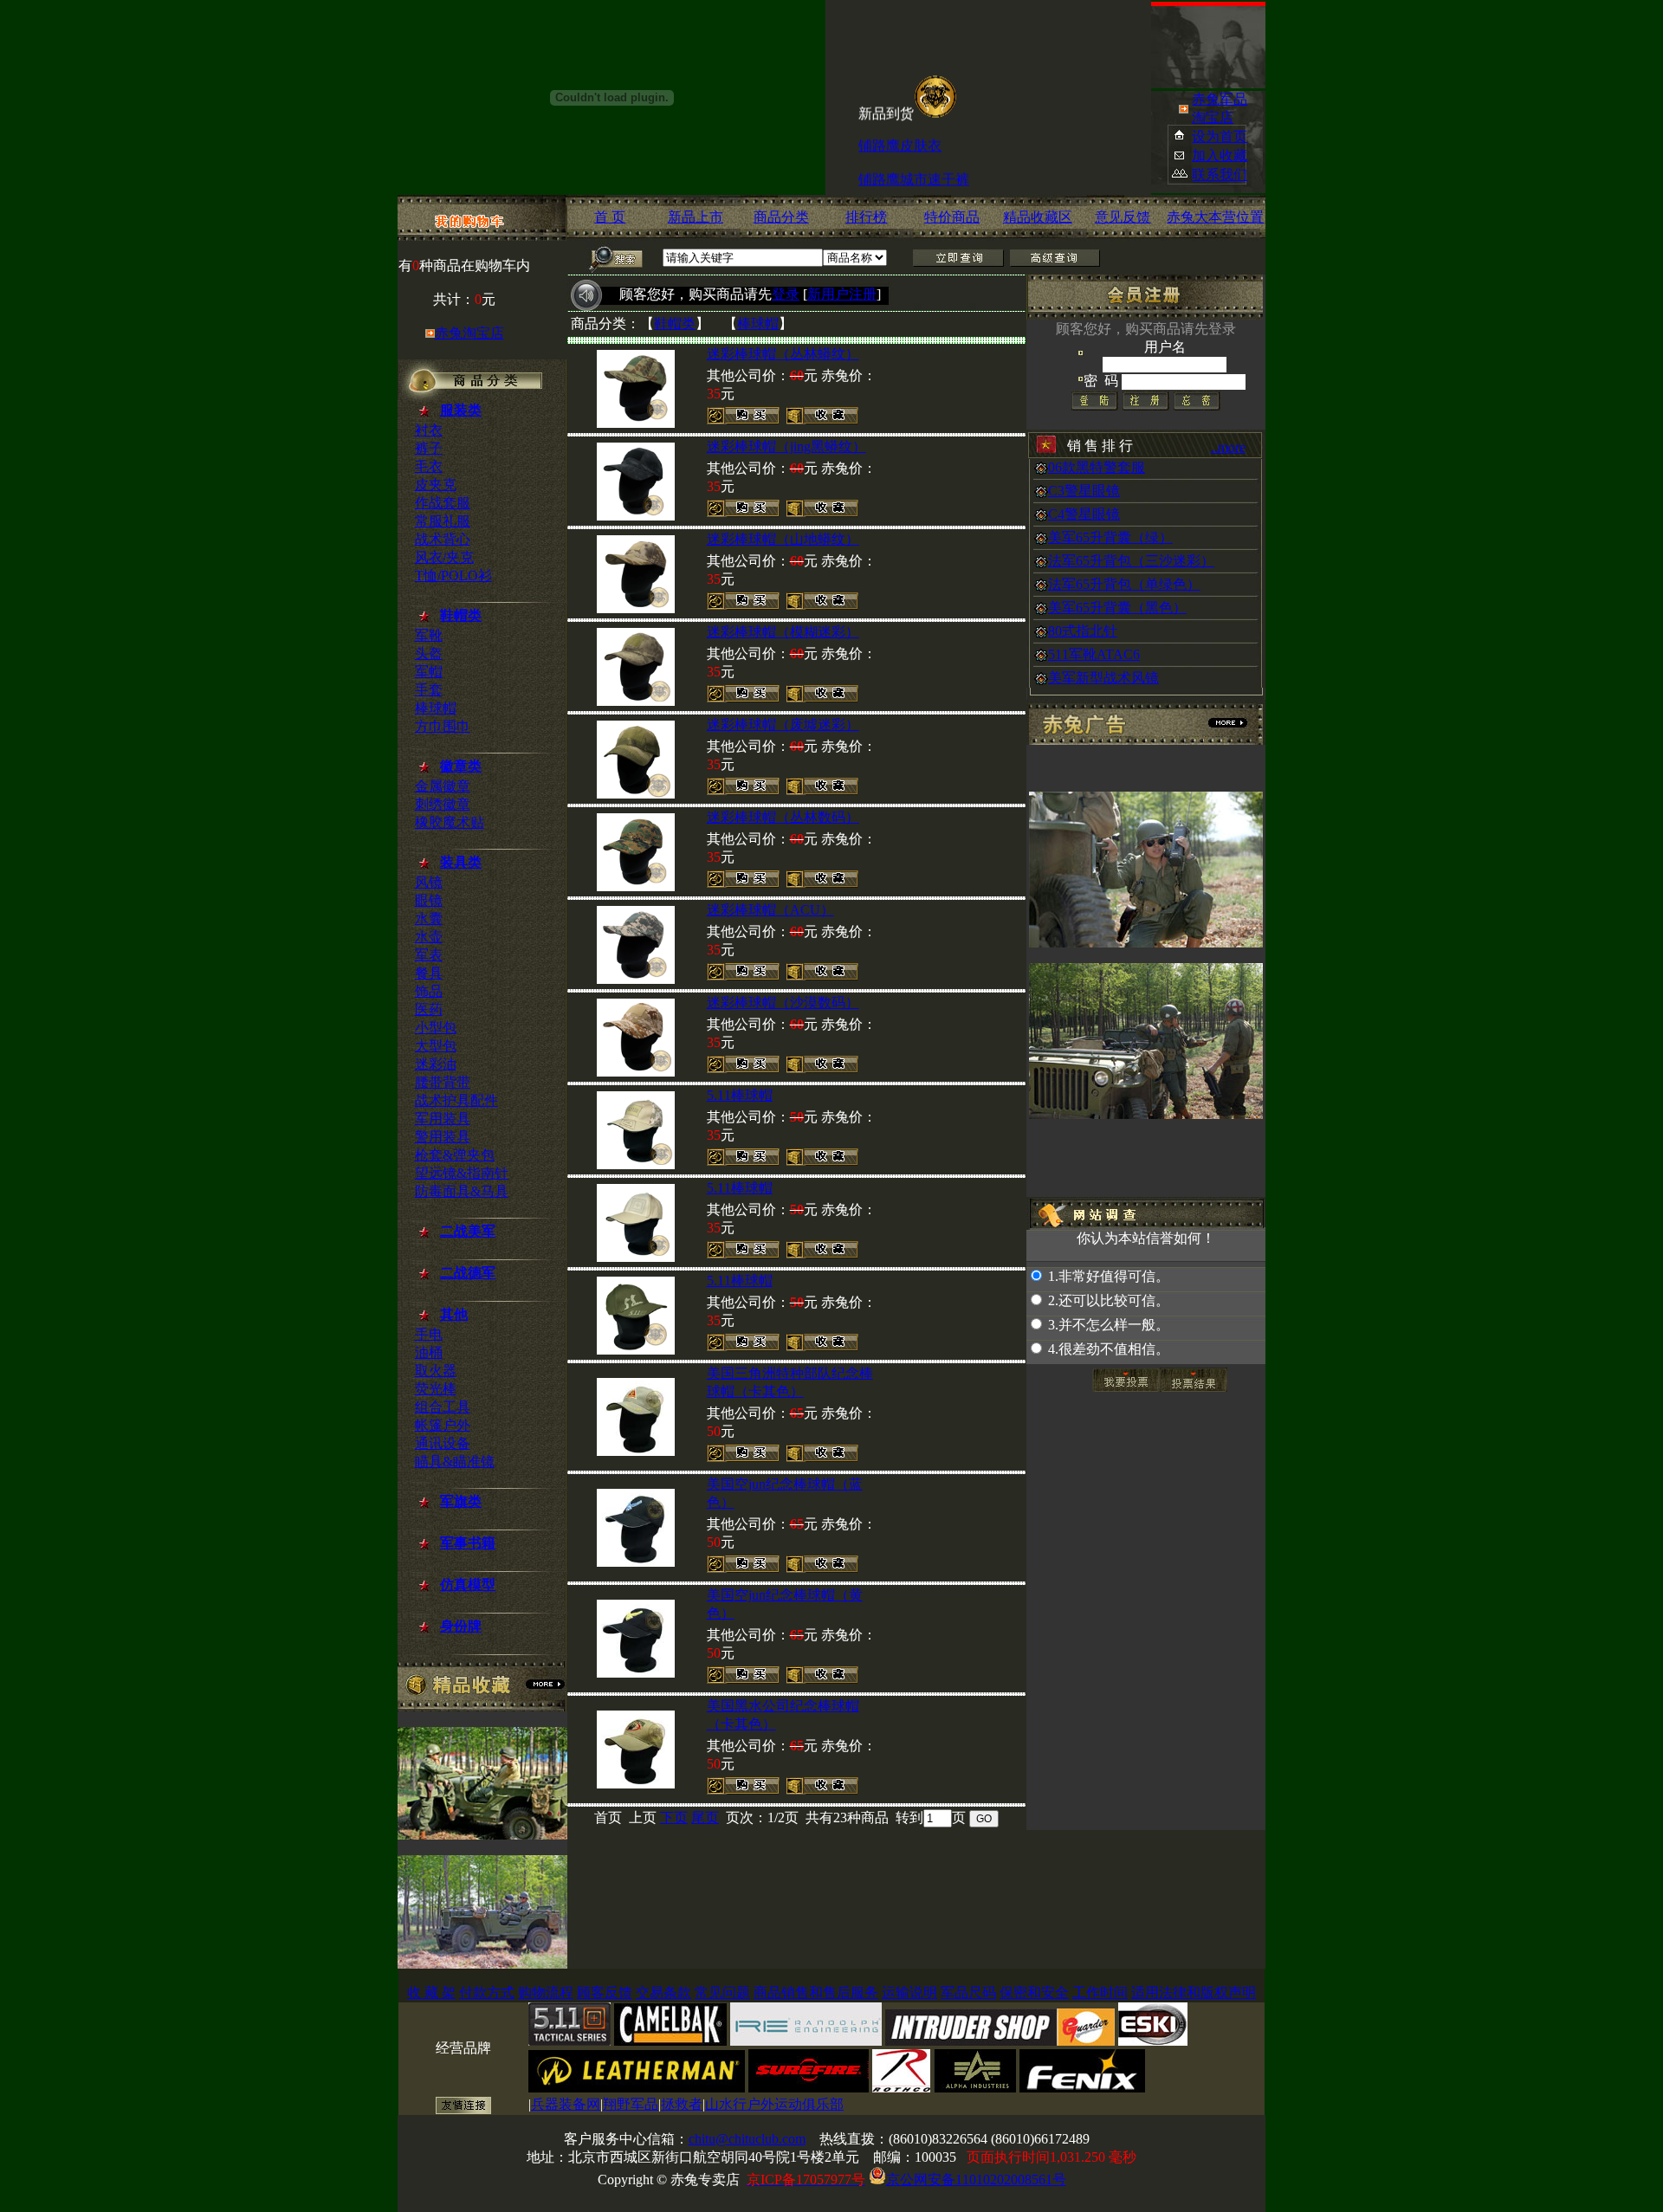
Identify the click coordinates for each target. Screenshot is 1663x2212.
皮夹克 (436, 485)
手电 (429, 1334)
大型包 (436, 1046)
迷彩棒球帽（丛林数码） (783, 817)
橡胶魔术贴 (450, 822)
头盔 (429, 653)
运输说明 (909, 1992)
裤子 (429, 448)
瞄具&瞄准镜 (455, 1462)
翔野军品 (631, 2104)
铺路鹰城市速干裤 (914, 164)
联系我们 (1220, 175)
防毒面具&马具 (462, 1191)
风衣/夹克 (444, 557)
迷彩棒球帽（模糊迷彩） (783, 632)
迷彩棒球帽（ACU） (770, 910)
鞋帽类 (675, 323)
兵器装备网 (566, 2104)
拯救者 (682, 2104)
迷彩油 (436, 1064)
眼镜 (429, 900)
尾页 (705, 1817)
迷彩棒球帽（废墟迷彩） (783, 724)
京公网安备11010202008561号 (976, 2180)
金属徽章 (443, 786)
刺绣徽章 (443, 804)
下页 (674, 1817)
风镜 (429, 882)
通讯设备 (443, 1443)
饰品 (429, 991)
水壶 (429, 937)
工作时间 (1100, 1992)
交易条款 (663, 1992)
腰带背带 (443, 1082)
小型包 (436, 1028)
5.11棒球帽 (740, 1095)
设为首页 (1220, 136)
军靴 (429, 635)
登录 (786, 294)
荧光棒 (436, 1389)
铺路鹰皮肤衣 (900, 130)
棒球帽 (436, 708)
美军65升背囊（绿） (1110, 537)
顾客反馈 (605, 1992)
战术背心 (443, 539)
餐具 (429, 973)
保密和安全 (1034, 1992)
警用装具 (443, 1137)
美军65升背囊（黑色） (1117, 608)
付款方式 (487, 1992)
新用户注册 (842, 294)
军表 (429, 955)
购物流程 (546, 1992)
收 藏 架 (431, 1992)
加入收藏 (1220, 155)
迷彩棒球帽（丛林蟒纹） (783, 354)
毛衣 (429, 466)
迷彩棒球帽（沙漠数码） (783, 1003)
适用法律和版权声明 (1194, 1992)
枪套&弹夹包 (455, 1155)
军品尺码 (968, 1992)
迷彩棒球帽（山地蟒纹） (783, 539)
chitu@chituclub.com (747, 2139)
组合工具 (443, 1407)
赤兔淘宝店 (469, 333)
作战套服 (443, 503)
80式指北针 (1083, 631)
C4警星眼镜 (1084, 514)
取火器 (436, 1371)
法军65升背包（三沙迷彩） (1131, 561)
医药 (429, 1009)
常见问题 (722, 1992)
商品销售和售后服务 (816, 1992)
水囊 (429, 918)
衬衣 (429, 430)
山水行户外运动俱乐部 (774, 2104)
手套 (429, 690)
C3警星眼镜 (1084, 491)
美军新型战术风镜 (1103, 678)
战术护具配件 (456, 1100)
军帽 (429, 672)
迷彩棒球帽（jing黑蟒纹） (786, 446)
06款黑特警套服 (1097, 467)
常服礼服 (443, 521)
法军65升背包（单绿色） (1124, 584)
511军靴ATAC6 (1094, 654)
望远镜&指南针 (462, 1173)
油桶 (429, 1352)
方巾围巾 (443, 726)
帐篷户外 (443, 1425)
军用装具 (443, 1119)
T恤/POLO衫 (453, 576)
